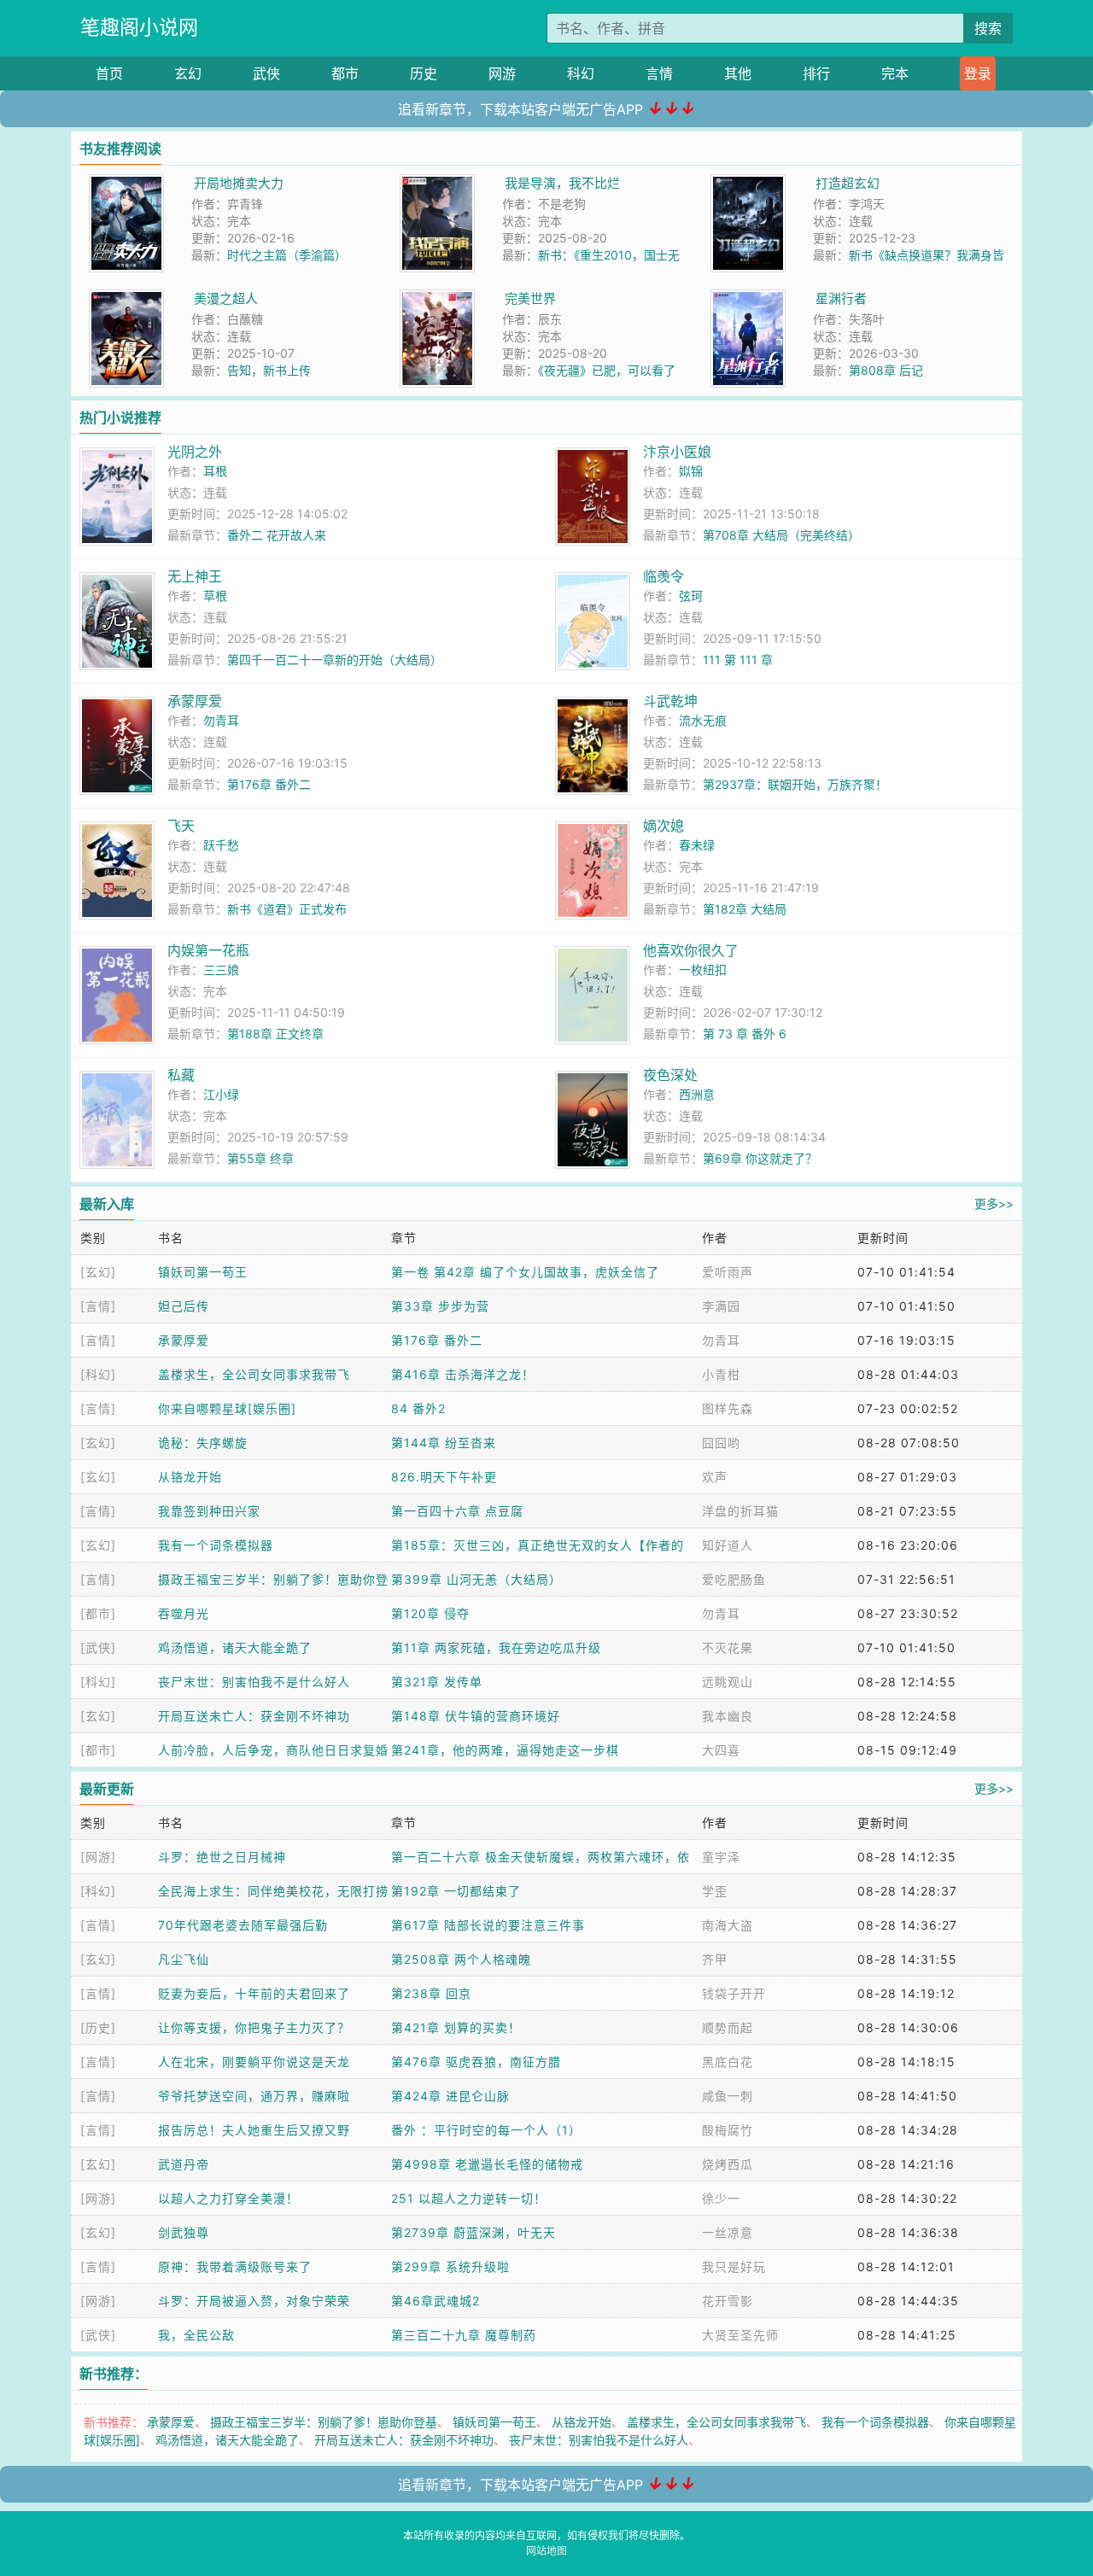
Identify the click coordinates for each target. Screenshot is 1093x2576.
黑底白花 (728, 2062)
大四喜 (721, 1750)
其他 (738, 73)
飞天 (181, 826)
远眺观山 (728, 1682)
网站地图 (546, 2551)
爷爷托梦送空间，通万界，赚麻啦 (254, 2096)
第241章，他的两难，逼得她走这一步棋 (505, 1750)
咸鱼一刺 (728, 2096)
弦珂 (691, 596)
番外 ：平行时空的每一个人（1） (486, 2130)
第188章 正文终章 (275, 1034)
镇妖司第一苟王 (203, 1272)
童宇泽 (721, 1857)
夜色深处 (670, 1075)
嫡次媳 (663, 826)
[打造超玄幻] (748, 183)
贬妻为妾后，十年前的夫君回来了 (254, 1993)
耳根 (215, 471)
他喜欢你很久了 (691, 950)
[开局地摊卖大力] (126, 183)
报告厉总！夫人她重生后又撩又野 (254, 2130)
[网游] (98, 1857)
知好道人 (728, 1545)
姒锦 (691, 471)
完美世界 (530, 298)
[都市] (98, 1613)
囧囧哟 (721, 1443)
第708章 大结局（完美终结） (781, 535)
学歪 (715, 1891)
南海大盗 (728, 1925)
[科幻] (98, 1374)
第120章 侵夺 (430, 1613)
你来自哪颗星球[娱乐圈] (227, 1408)
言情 (659, 73)
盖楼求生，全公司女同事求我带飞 (254, 1374)
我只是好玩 (734, 2266)
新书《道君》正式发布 (287, 909)
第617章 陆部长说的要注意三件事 (488, 1925)
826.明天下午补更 (444, 1477)
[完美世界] (437, 298)
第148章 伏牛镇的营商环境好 (476, 1716)
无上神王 (195, 576)
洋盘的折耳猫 (740, 1511)
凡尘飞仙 (184, 1959)
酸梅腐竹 (728, 2130)
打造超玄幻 (848, 183)
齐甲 (715, 1959)
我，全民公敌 (196, 2335)
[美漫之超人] (126, 298)
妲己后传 (184, 1306)
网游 (502, 73)
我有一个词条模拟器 (216, 1545)
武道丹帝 (184, 2164)
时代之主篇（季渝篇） (287, 255)
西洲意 (697, 1094)
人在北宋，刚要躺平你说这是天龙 (254, 2062)
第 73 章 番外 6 (745, 1034)
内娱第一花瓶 (208, 950)
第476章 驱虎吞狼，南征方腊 (476, 2062)
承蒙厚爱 (195, 701)
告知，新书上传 (269, 370)
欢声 (715, 1477)
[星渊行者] (748, 298)
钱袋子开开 (734, 1993)
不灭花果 (728, 1647)
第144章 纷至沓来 (444, 1443)
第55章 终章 (260, 1158)
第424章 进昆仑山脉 (450, 2096)
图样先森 (728, 1408)
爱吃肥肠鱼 (734, 1579)
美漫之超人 (226, 298)
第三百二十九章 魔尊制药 (464, 2335)
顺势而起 (728, 2027)
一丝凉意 (728, 2232)
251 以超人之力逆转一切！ (469, 2198)
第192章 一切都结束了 (456, 1891)
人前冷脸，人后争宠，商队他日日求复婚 (273, 1750)
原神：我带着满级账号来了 (235, 2266)
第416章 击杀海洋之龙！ (463, 1374)
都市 (345, 73)
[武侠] (98, 1647)
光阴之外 (195, 452)
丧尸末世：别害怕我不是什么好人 (254, 1682)
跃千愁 (221, 845)
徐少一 (721, 2198)
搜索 (988, 28)
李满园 (721, 1306)
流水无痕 (703, 720)
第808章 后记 (886, 370)
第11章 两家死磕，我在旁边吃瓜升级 (496, 1647)
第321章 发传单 (437, 1682)
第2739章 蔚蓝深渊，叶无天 (473, 2232)
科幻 (581, 73)
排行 (816, 73)
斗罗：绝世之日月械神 (222, 1857)
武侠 (266, 73)
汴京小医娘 (677, 452)
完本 (895, 73)
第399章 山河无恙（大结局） (476, 1579)
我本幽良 (728, 1716)
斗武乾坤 (670, 701)
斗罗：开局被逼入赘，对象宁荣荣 (254, 2301)
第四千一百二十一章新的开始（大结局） (335, 660)
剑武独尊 (184, 2232)
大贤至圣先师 (740, 2335)
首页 (109, 73)
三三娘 (221, 970)
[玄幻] (98, 1272)
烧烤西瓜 (728, 2164)
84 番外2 (418, 1408)
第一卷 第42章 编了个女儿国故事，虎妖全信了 (525, 1272)
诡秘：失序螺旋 (203, 1443)
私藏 (181, 1075)
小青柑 (721, 1374)
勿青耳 (221, 720)
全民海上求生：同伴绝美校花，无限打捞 (273, 1891)
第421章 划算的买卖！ (456, 2027)
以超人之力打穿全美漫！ (228, 2198)
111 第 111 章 (738, 660)
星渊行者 (841, 298)
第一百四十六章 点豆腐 (457, 1511)
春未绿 (697, 845)
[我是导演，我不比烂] (437, 183)
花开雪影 (728, 2301)
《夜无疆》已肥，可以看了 (607, 370)
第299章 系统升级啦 (450, 2266)
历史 (424, 73)
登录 (978, 73)
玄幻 (188, 73)
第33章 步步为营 (440, 1306)
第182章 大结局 (745, 909)
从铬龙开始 (190, 1477)
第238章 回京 (431, 1993)
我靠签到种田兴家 (209, 1511)
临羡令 (663, 576)
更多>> (994, 1203)
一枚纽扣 (703, 970)
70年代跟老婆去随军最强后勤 (243, 1925)
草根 (215, 596)
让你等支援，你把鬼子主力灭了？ (254, 2027)
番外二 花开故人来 (277, 535)
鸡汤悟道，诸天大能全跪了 (235, 1647)
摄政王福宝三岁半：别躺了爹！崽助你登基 (324, 2422)
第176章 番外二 (269, 784)
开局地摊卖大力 (239, 183)
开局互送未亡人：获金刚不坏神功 (254, 1716)
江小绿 (221, 1094)
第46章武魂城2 (435, 2301)
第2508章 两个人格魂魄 (461, 1959)
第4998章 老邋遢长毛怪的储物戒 (487, 2164)
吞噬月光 (184, 1613)
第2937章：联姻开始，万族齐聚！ (795, 784)
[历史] (98, 2027)
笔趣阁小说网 (139, 27)
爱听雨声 (728, 1272)
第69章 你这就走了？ (760, 1158)
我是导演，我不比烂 (562, 183)
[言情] (98, 1306)
